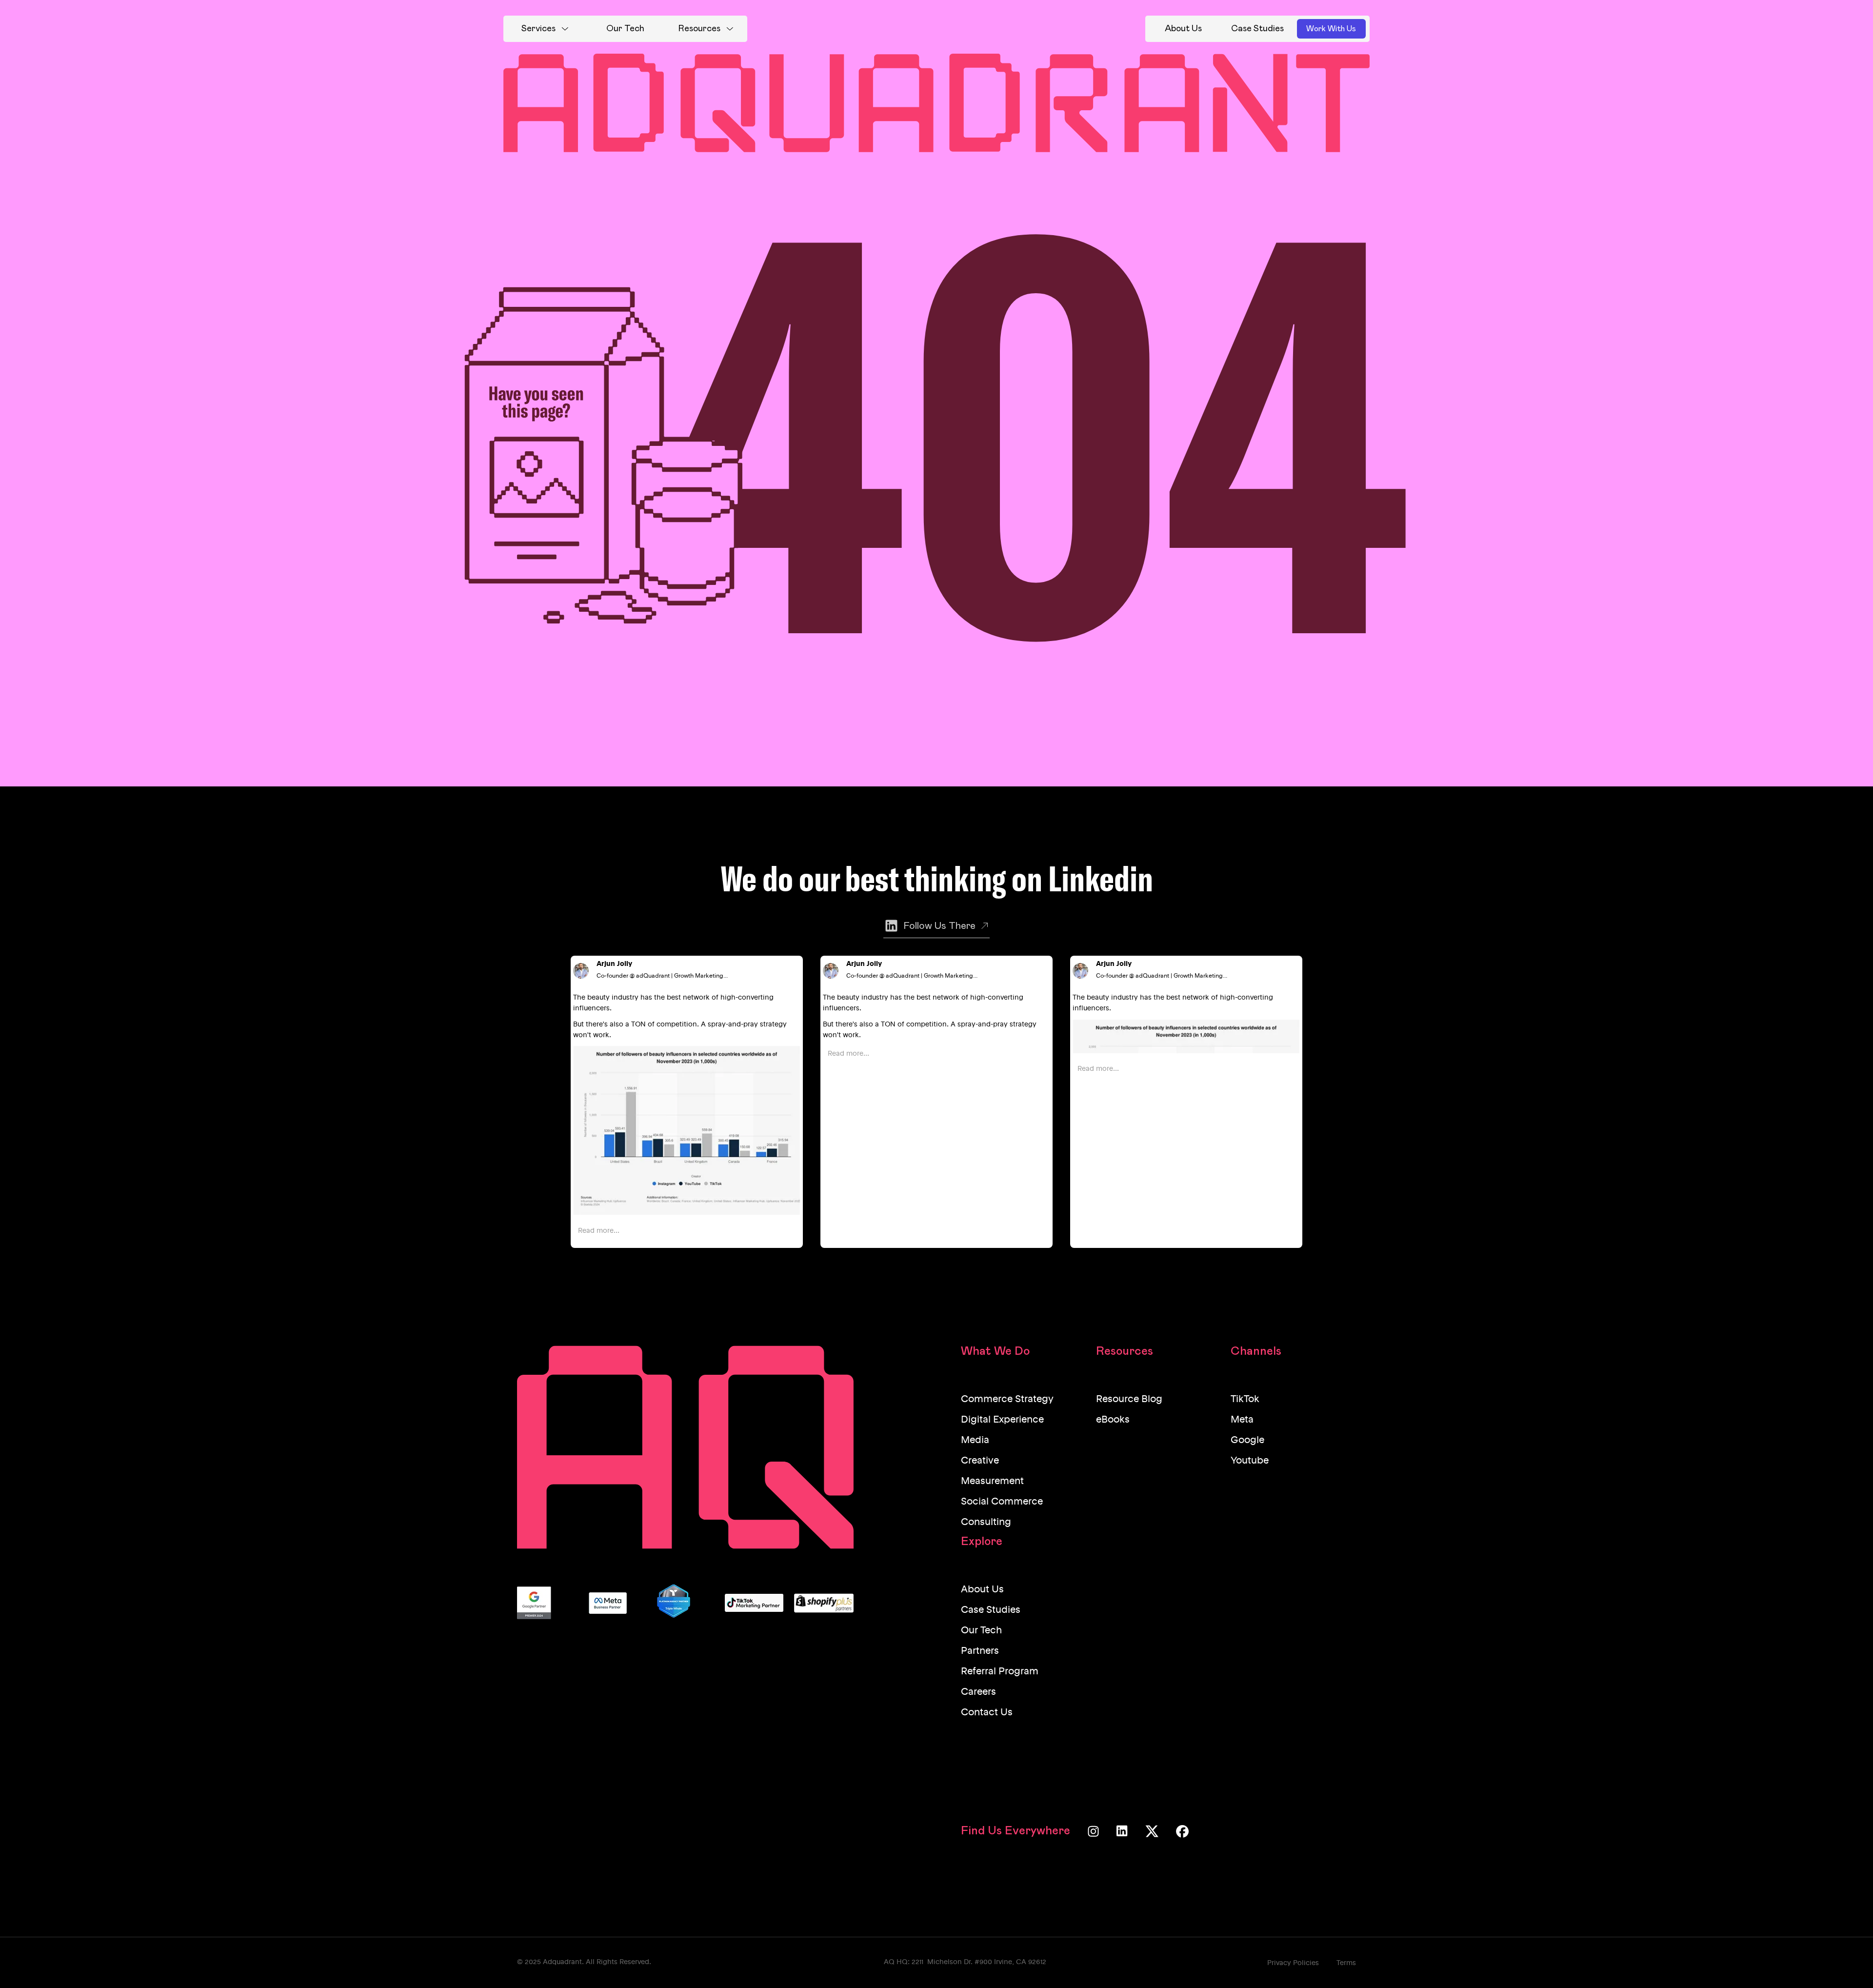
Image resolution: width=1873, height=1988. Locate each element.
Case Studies (991, 1610)
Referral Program (1000, 1672)
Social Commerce (1002, 1502)
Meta (1242, 1420)
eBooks (1113, 1420)
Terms (1346, 1963)
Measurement (992, 1482)
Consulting (986, 1523)
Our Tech (981, 1631)
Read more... (599, 1231)
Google (1247, 1441)
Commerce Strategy (1007, 1400)
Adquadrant (562, 1962)
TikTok (1245, 1400)
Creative (980, 1461)
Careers (978, 1692)
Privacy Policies (1293, 1963)
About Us (982, 1590)
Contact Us (987, 1713)
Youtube (1250, 1461)
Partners (980, 1651)
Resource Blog (1129, 1400)
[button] (545, 29)
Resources (699, 29)
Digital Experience (1002, 1420)
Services (538, 29)
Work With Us (1331, 29)
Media (975, 1441)
